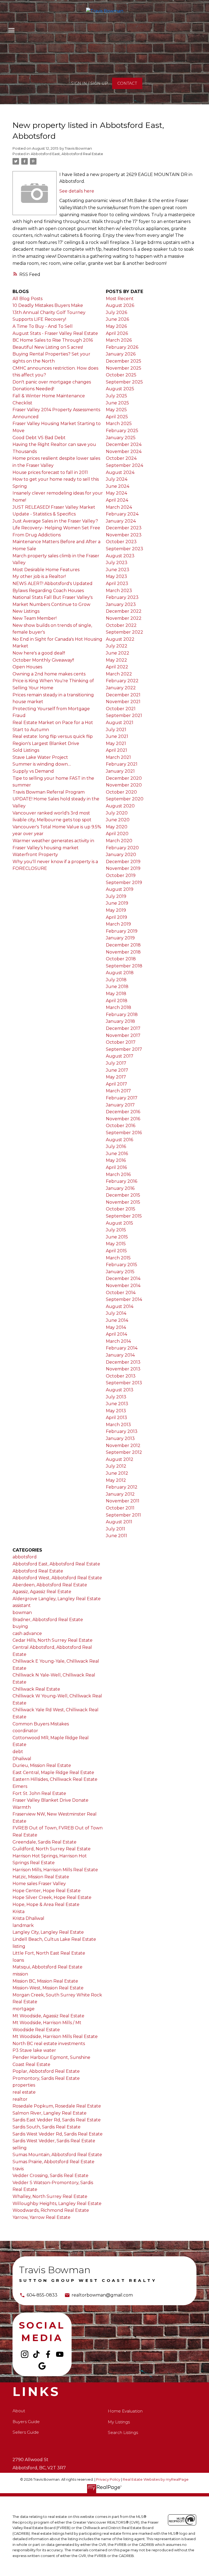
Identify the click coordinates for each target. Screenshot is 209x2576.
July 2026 (116, 312)
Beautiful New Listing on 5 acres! (48, 347)
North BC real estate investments (49, 2044)
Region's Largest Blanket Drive (46, 743)
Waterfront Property (35, 855)
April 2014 (116, 1334)
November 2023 (124, 535)
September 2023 (125, 549)
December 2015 (123, 1195)
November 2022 (124, 618)
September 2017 (124, 1049)
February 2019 (122, 931)
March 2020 (119, 841)
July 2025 (116, 396)
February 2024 (122, 514)
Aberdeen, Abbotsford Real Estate (50, 1585)
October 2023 (121, 542)
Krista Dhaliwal (28, 1918)
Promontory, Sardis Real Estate (46, 2078)
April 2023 (117, 584)
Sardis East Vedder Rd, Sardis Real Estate (57, 2120)
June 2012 (117, 1473)
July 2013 (116, 1397)
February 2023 (122, 597)
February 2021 (122, 764)
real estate (24, 2092)
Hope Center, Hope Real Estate (47, 1891)
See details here (77, 191)
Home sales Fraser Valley (39, 1884)
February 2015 (122, 1265)
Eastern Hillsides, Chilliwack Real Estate (55, 1779)
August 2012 (120, 1459)
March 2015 (118, 1258)
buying (20, 1626)
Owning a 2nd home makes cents (49, 674)
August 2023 (120, 556)
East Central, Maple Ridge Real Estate (53, 1773)
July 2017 (116, 1063)
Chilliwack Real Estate (36, 1689)
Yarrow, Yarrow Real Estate (42, 2217)
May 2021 (116, 743)
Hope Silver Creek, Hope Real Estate (52, 1897)
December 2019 (123, 862)
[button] (89, 83)
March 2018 (119, 1007)
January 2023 (121, 604)
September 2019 (124, 883)
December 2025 (124, 361)
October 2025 (121, 375)
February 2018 (122, 1015)
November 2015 (123, 1202)
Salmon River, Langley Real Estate (50, 2113)
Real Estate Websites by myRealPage (156, 2479)
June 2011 (116, 1536)
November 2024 (124, 452)
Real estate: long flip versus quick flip (53, 736)
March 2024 (119, 507)
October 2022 (121, 625)
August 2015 (119, 1223)
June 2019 (117, 903)
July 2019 (116, 896)
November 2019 (123, 868)
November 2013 (123, 1369)
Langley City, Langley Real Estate (48, 1932)
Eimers (20, 1786)
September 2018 (124, 966)
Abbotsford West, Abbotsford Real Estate (57, 1578)
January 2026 (121, 354)
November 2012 (123, 1446)
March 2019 (118, 924)
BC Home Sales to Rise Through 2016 (53, 340)
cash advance (27, 1633)
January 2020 (121, 855)
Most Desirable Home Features (46, 570)
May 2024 (116, 493)
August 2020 (120, 806)
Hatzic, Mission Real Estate (41, 1877)
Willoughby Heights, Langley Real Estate (57, 2204)
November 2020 (124, 785)
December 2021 (123, 695)
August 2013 (120, 1390)
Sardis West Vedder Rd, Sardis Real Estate (58, 2134)
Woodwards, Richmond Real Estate (51, 2210)
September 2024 (125, 465)
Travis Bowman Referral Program (49, 792)
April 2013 (116, 1418)
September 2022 (125, 632)
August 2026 (120, 305)
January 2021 (120, 771)
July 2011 (116, 1529)
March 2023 (119, 591)
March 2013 (118, 1425)
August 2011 (119, 1522)
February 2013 (122, 1431)
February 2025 (122, 431)
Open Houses (27, 667)
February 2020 (122, 848)
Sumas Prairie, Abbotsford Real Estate (53, 2162)
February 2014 (122, 1348)
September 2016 (124, 1133)
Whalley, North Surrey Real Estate (50, 2196)
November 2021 (123, 702)
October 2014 (121, 1293)
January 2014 (120, 1355)
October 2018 (121, 959)
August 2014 (120, 1306)
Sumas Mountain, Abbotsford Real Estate (57, 2155)
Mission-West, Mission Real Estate (48, 1988)
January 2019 (120, 938)
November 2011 (123, 1501)
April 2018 (117, 1001)
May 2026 (116, 326)
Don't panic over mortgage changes (52, 382)
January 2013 (120, 1438)
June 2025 (117, 403)
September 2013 (124, 1383)
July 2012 (116, 1466)
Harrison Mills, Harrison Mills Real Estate (55, 1870)
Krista (19, 1912)
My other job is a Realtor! (39, 576)
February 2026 (122, 347)
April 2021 (116, 750)
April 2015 (116, 1251)
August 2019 (120, 889)
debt (18, 1752)
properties (24, 2085)
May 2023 (116, 576)
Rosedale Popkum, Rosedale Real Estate (57, 2106)
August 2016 (119, 1140)
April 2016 (116, 1167)
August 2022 (120, 639)
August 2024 (120, 472)
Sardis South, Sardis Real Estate (47, 2127)
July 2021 (116, 730)
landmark (23, 1925)
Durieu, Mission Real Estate (42, 1765)
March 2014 (118, 1341)
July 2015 (116, 1230)
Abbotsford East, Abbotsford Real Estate (67, 154)
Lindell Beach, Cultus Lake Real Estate (54, 1939)
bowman (22, 1613)
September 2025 (124, 382)
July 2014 (116, 1313)
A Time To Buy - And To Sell (43, 326)
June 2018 (117, 987)
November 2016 (123, 1119)
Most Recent (120, 299)
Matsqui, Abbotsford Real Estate (47, 1967)
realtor (20, 2099)
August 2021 (120, 723)
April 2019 (116, 917)
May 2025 (116, 410)
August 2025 (120, 389)
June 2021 (117, 736)
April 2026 (117, 333)
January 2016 (120, 1188)
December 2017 (123, 1028)
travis (18, 2169)
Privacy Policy (108, 2479)
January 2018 (120, 1021)
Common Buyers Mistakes (41, 1724)
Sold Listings (26, 750)
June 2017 (117, 1070)
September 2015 (124, 1216)
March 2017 (118, 1091)
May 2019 (116, 910)
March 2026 (119, 340)
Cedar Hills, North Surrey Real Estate (53, 1640)
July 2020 (117, 813)
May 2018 (116, 994)
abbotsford (25, 1557)
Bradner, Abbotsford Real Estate (48, 1620)
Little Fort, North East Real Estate (49, 1953)
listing (19, 1946)
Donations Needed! (33, 389)
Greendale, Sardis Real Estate (44, 1842)
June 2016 (117, 1154)
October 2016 (121, 1126)
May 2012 (116, 1480)
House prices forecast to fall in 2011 (50, 472)
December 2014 (123, 1278)
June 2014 (117, 1320)
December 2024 (124, 444)
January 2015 (120, 1272)
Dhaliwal (22, 1759)
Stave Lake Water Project (40, 757)
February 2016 (122, 1181)
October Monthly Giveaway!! (43, 660)
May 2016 (116, 1160)
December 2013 (123, 1362)
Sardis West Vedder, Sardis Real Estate (54, 2141)
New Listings (26, 611)
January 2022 (121, 688)
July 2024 (117, 479)
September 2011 (123, 1515)
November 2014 (123, 1286)
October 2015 (121, 1209)
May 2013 (116, 1411)
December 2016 (123, 1112)
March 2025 (119, 424)
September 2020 (125, 799)
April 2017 (116, 1084)
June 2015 (117, 1237)
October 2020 (121, 792)
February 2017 (122, 1098)
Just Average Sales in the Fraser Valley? (55, 521)
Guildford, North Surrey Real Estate (52, 1849)
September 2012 (124, 1452)
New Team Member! (35, 618)
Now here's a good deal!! (39, 653)
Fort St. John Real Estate (39, 1793)
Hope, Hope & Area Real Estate (46, 1905)
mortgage (24, 2009)
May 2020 (117, 827)
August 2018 (120, 973)
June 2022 (118, 653)
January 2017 (120, 1105)
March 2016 (118, 1174)
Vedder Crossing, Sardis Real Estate (50, 2176)
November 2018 (123, 952)
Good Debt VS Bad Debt (39, 438)
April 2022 (117, 667)
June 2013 (117, 1404)
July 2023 (117, 563)
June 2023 (118, 570)
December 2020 (124, 778)
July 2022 (117, 646)
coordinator (25, 1731)
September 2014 (124, 1299)
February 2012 (122, 1487)
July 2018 (116, 980)
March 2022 (119, 674)
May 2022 (116, 660)
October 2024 (121, 458)
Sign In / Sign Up (89, 83)
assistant (22, 1605)
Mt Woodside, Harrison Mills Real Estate (55, 2036)
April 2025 (117, 417)
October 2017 (121, 1042)
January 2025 (121, 438)
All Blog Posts (27, 299)
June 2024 (118, 486)
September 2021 (124, 715)
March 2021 (118, 757)
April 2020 (117, 834)
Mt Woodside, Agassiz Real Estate (48, 2016)
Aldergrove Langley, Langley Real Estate (57, 1599)
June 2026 (117, 319)
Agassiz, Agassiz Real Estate (42, 1592)
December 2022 (124, 611)
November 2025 (124, 368)
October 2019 (121, 875)
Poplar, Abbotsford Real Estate (46, 2071)
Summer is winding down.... (42, 764)
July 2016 (116, 1147)
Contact (127, 83)
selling (20, 2148)
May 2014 (116, 1327)
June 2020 (118, 820)
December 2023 (124, 528)
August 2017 (120, 1056)
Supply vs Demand (33, 771)
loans (18, 1960)
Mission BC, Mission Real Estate (45, 1981)
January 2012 (120, 1494)
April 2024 (117, 500)
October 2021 (121, 709)
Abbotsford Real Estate (38, 1571)
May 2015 (116, 1244)
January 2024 (121, 521)
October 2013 (121, 1376)
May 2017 (116, 1077)
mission (20, 1974)
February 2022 (122, 681)
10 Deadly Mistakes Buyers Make (48, 305)
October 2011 (120, 1508)
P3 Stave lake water (34, 2050)
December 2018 (123, 945)
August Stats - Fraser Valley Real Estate (55, 333)
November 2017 (123, 1035)
